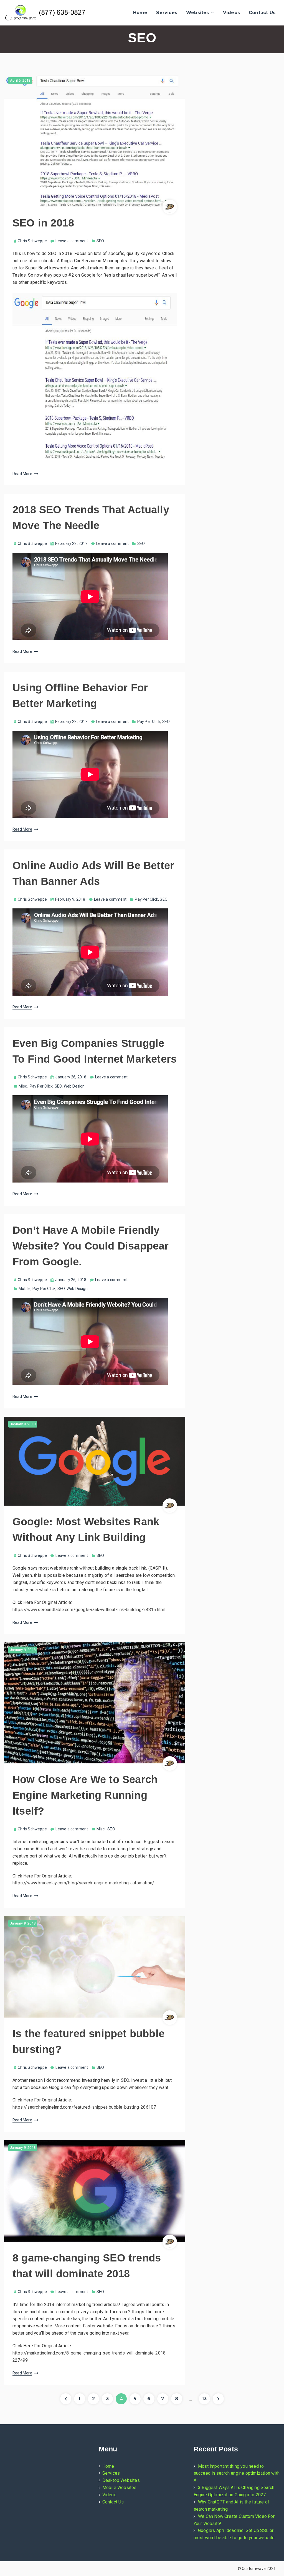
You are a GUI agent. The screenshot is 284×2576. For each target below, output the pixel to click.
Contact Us (262, 13)
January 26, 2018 (71, 1077)
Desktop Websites (121, 2480)
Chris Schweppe (32, 241)
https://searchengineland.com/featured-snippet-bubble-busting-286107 (84, 2107)
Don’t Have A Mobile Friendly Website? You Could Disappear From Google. (91, 1246)
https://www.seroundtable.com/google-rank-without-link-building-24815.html (89, 1610)
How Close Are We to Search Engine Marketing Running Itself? (85, 1795)
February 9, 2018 (70, 899)
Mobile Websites (120, 2488)
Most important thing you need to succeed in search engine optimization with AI (237, 2473)
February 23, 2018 (71, 543)
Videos (231, 13)
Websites (198, 13)
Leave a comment (72, 241)
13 (206, 2400)
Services (167, 13)
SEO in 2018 (43, 223)
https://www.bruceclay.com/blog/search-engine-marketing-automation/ (83, 1883)
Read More (22, 474)
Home (140, 13)
